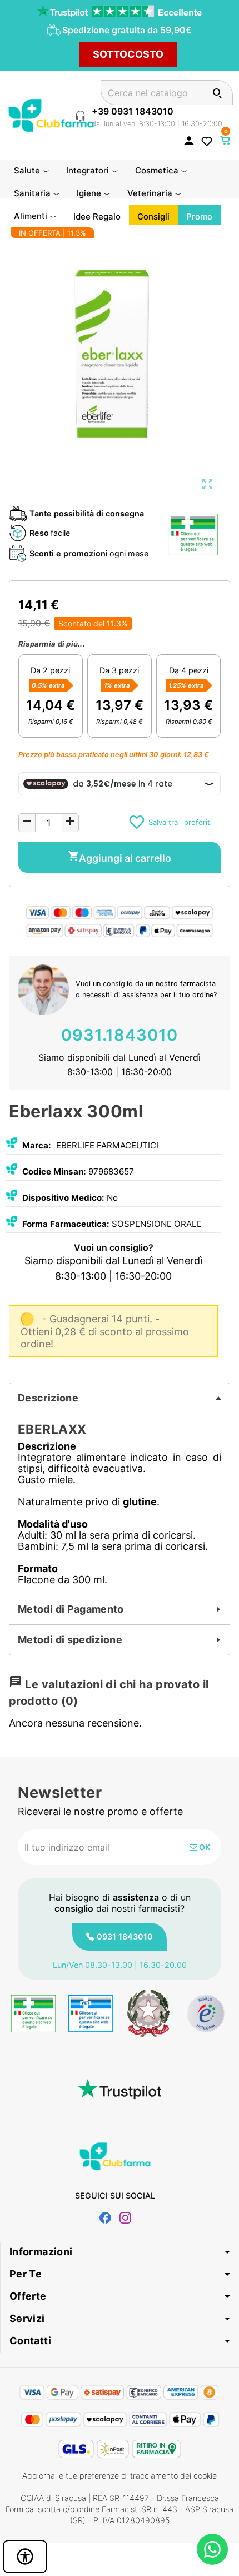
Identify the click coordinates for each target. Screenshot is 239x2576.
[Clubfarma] (51, 114)
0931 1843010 (125, 1936)
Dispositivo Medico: (63, 1198)
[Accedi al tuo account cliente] (189, 140)
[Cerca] (217, 93)
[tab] (120, 1398)
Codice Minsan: (54, 1172)
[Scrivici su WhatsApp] (212, 2549)
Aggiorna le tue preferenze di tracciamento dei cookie (120, 2476)
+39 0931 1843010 (133, 111)
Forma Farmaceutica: (66, 1224)
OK (204, 1847)
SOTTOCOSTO (128, 54)
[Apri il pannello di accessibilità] (25, 2557)
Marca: (37, 1145)
